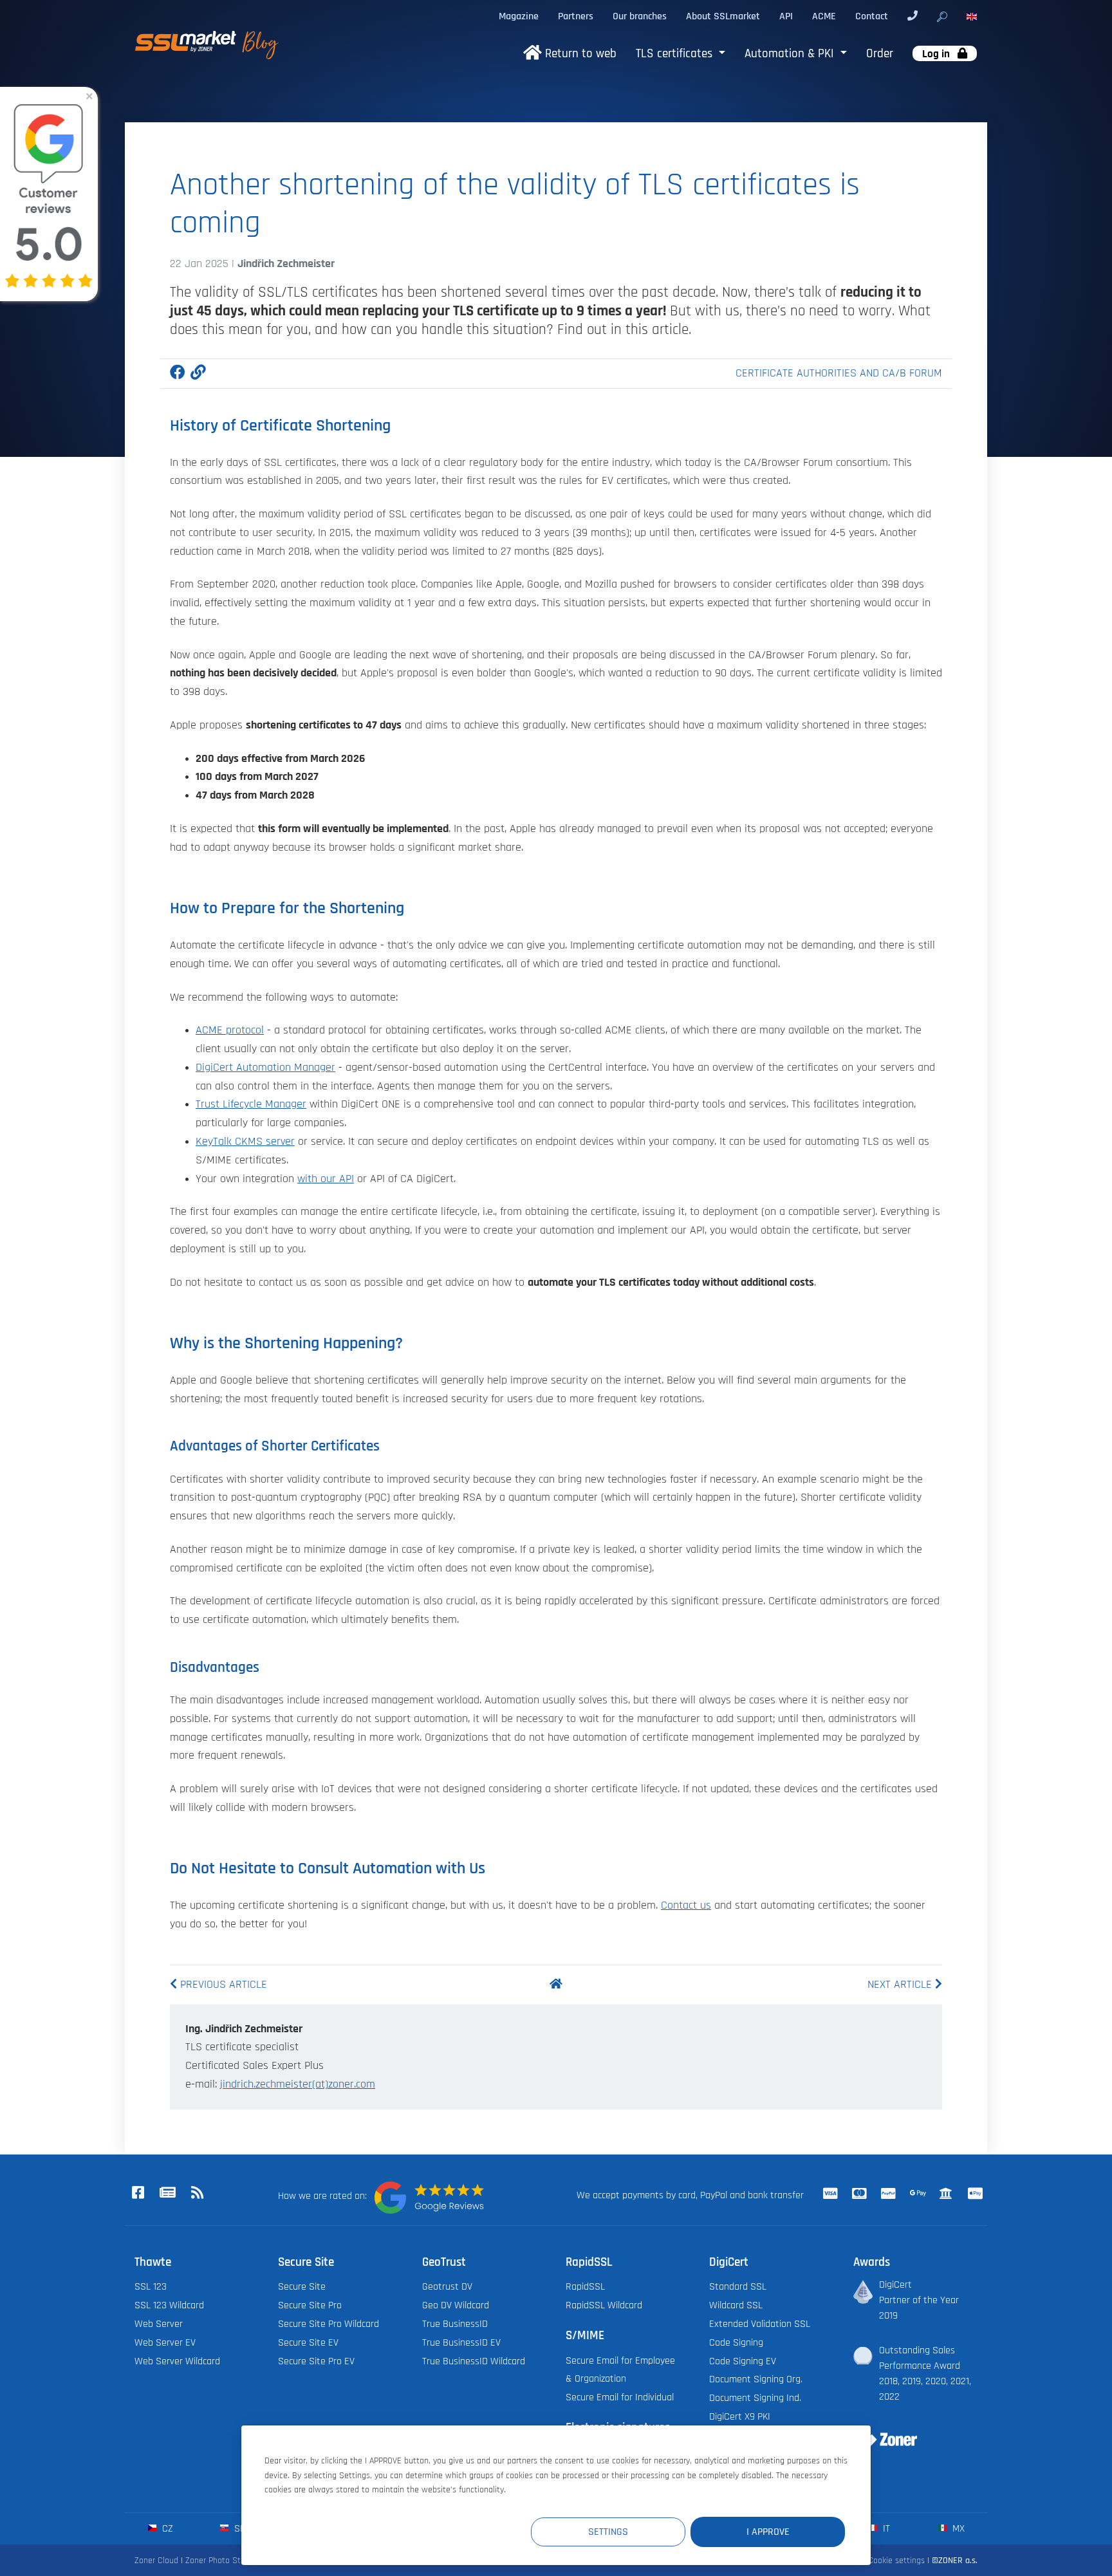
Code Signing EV (743, 2361)
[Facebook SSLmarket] (138, 2193)
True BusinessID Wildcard (474, 2361)
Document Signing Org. (756, 2379)
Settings (608, 2532)
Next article (901, 1985)
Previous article (222, 1985)
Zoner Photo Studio (221, 2560)
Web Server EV (165, 2342)
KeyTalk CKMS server (245, 1142)
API (786, 16)
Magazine (519, 16)
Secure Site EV (308, 2342)
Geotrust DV (447, 2286)
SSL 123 (151, 2286)
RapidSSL (585, 2286)
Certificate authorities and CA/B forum (839, 373)
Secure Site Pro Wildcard (329, 2324)
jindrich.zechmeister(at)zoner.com (298, 2084)
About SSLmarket (723, 16)
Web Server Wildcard (177, 2361)
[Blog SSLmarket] (167, 2193)
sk (238, 2528)
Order (880, 54)
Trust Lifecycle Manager (251, 1104)
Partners (576, 16)
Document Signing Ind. (755, 2398)
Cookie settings (896, 2560)
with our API (326, 1179)
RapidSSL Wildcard (604, 2305)
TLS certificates (676, 54)
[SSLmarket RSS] (197, 2193)
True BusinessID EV (461, 2342)
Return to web (579, 54)
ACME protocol (230, 1030)
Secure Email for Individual (620, 2397)
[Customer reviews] (429, 2198)
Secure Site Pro (310, 2305)
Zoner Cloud (156, 2560)
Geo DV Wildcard (456, 2305)
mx (957, 2528)
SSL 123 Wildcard (169, 2305)
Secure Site (302, 2286)
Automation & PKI (791, 54)
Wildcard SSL (736, 2305)
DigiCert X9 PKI (740, 2416)
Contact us (686, 1905)
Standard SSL (738, 2286)
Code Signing (736, 2342)
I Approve (768, 2532)
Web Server (159, 2324)
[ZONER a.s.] (880, 2431)
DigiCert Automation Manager (265, 1068)
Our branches (640, 16)
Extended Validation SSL (760, 2324)
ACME (824, 16)
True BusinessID (455, 2324)
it (885, 2528)
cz (166, 2528)
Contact (872, 16)
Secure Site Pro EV (316, 2361)
